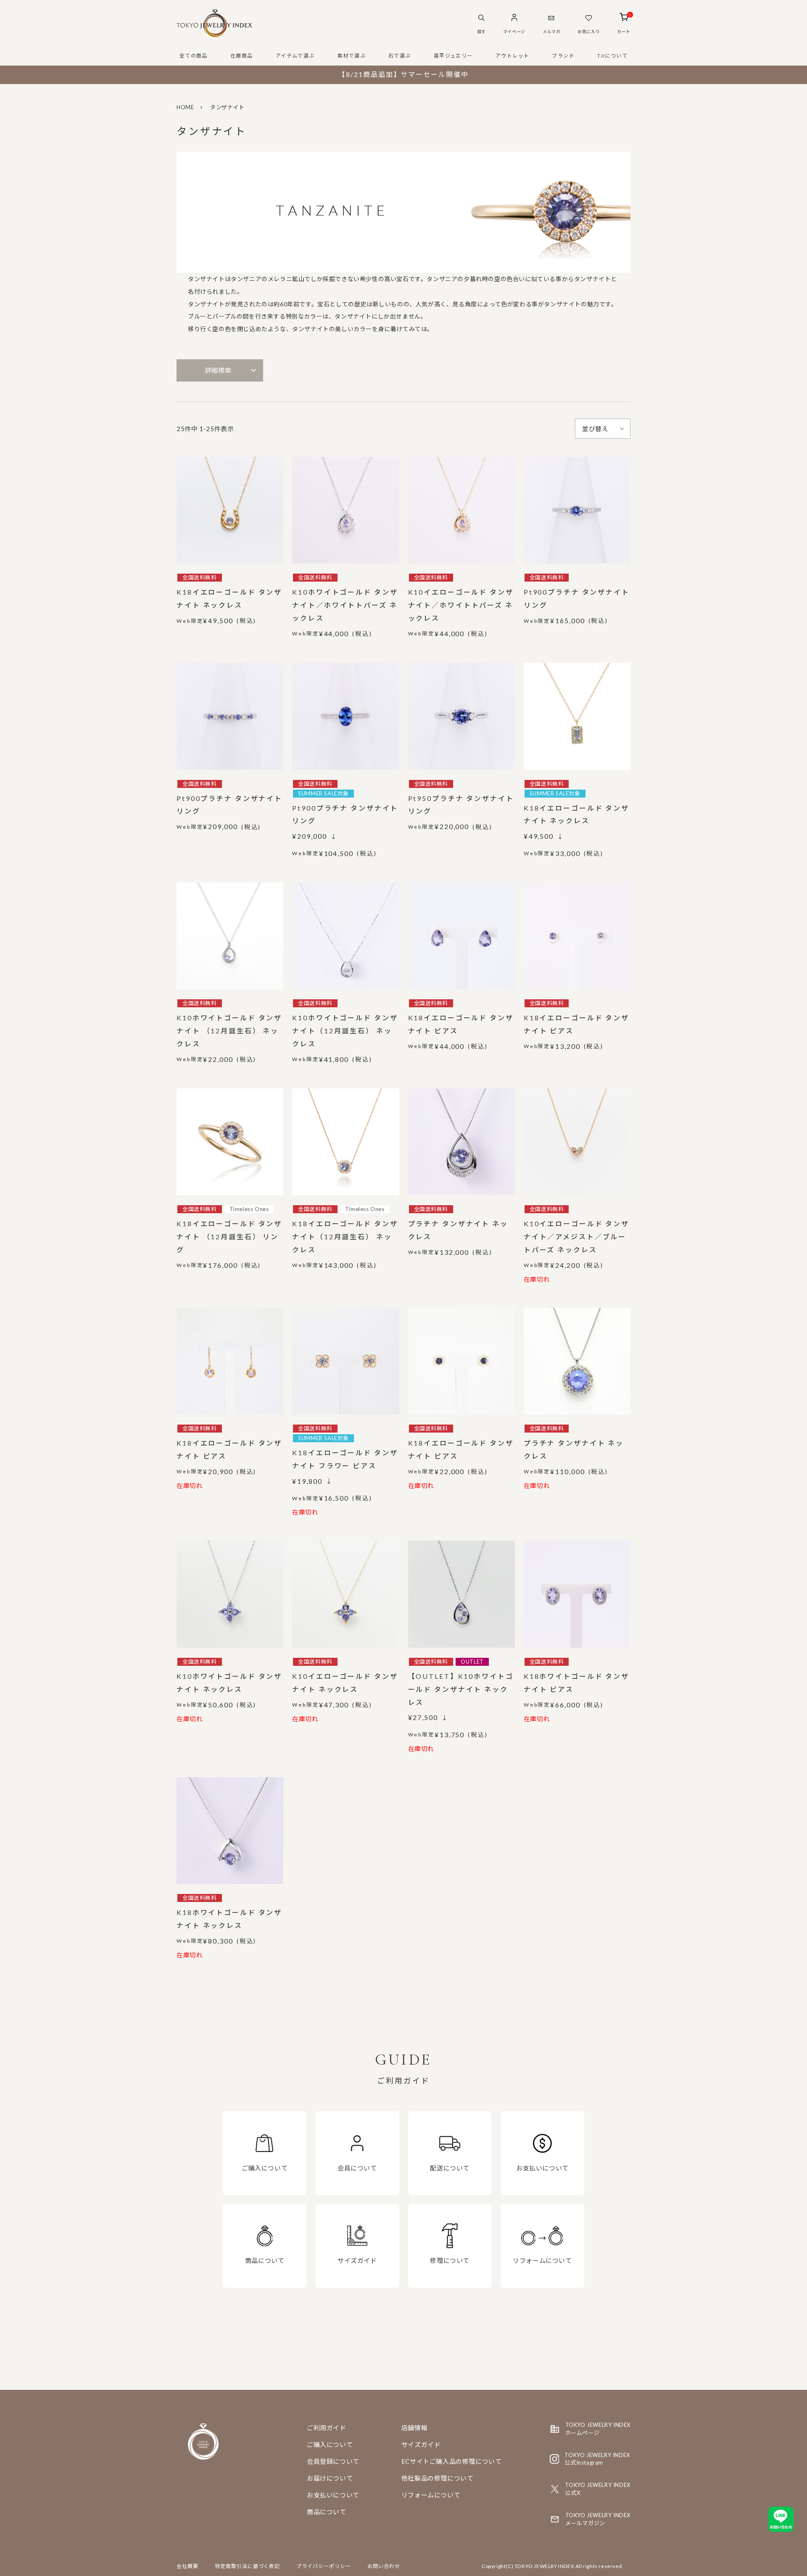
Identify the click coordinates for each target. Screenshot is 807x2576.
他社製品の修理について (438, 2478)
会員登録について (333, 2461)
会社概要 (187, 2566)
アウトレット (513, 56)
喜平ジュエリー (453, 56)
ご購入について (330, 2444)
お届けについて (330, 2478)
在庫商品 (242, 56)
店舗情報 (414, 2428)
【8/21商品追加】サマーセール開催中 (403, 74)
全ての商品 (194, 56)
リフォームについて (431, 2495)
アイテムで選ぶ (295, 56)
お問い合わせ (384, 2566)
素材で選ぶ (352, 56)
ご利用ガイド (327, 2428)
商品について (327, 2512)
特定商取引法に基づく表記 (248, 2566)
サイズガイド (421, 2444)
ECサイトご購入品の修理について (452, 2461)
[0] (624, 18)
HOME (185, 107)
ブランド (563, 56)
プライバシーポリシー (324, 2566)
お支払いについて (333, 2495)
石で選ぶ (400, 56)
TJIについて (612, 56)
